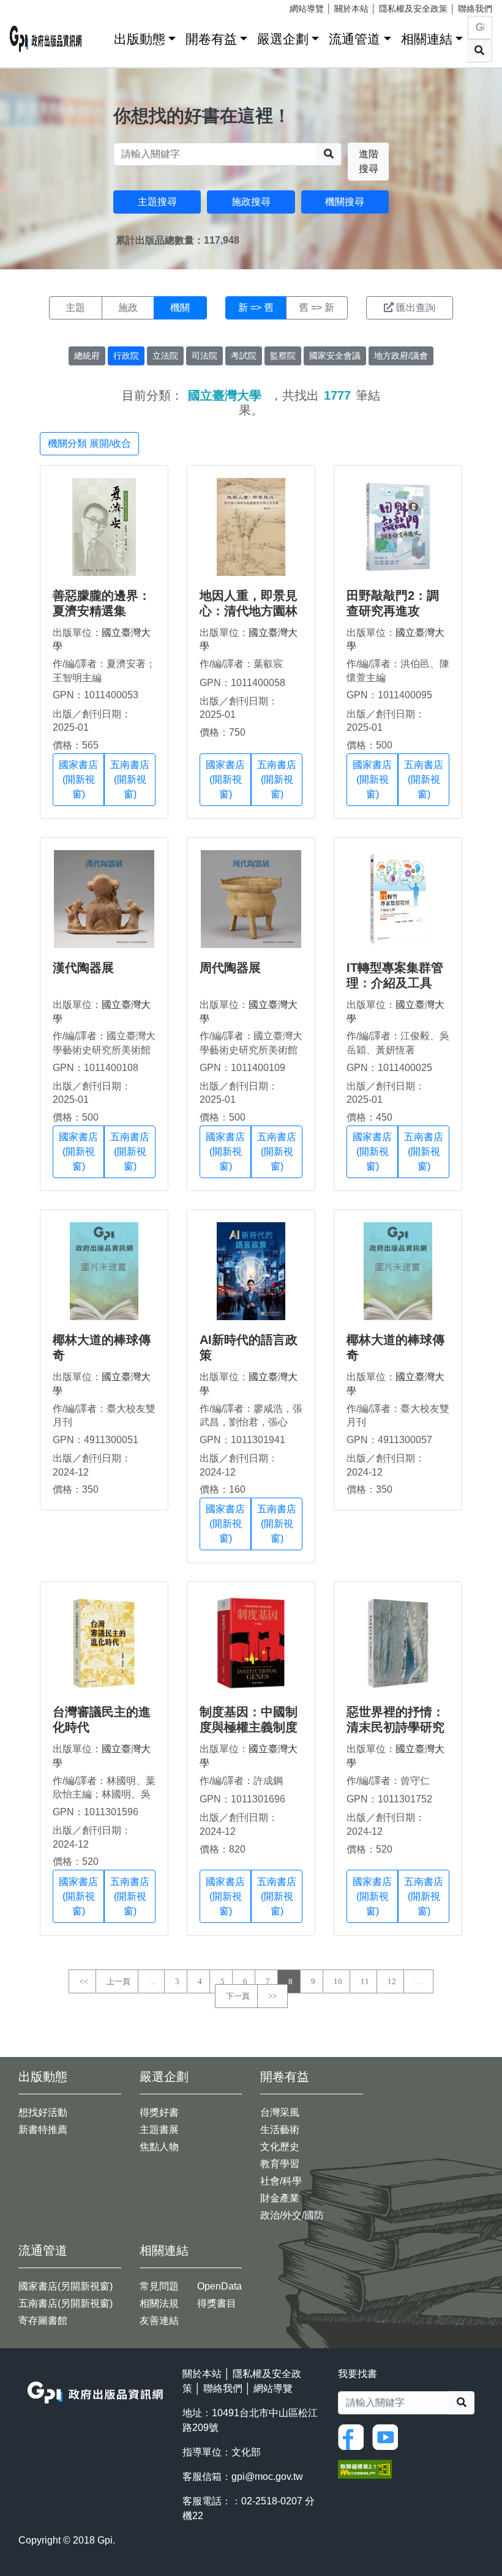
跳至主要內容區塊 (34, 6)
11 (365, 1981)
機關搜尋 (345, 202)
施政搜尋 (251, 202)
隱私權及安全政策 (413, 9)
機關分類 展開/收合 (89, 443)
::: (100, 36)
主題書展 (159, 2130)
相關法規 (159, 2303)
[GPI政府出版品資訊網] (46, 39)
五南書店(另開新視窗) (66, 2303)
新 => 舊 (256, 308)
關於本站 (351, 9)
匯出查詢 (416, 308)
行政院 (126, 356)
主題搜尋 (157, 202)
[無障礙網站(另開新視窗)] (365, 2468)
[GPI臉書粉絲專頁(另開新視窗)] (354, 2436)
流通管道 (354, 39)
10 (338, 1981)
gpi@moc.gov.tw (267, 2477)
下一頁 (238, 1996)
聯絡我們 (475, 9)
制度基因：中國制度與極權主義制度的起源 (249, 1727)
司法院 (204, 356)
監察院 (283, 356)
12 (392, 1981)
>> (272, 1996)
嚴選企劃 (283, 39)
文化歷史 (280, 2147)
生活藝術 (280, 2130)
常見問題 (159, 2286)
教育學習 (280, 2164)
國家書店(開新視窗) (78, 779)
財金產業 (280, 2198)
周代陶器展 (230, 968)
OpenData (219, 2286)
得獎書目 (217, 2303)
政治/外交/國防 (292, 2215)
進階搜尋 (369, 161)
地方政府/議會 (401, 356)
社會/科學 (281, 2181)
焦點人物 (159, 2147)
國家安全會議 (335, 356)
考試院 (244, 356)
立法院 (165, 356)
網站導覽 (307, 9)
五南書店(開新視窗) (130, 779)
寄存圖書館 (43, 2320)
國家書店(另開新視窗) (66, 2286)
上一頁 (118, 1981)
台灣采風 (280, 2112)
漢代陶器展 (83, 968)
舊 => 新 (317, 308)
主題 (75, 308)
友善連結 (159, 2320)
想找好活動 (43, 2112)
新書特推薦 (43, 2130)
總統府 (87, 356)
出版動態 (140, 39)
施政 (128, 308)
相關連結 (427, 39)
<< (84, 1981)
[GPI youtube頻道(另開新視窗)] (388, 2436)
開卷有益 (211, 39)
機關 (180, 308)
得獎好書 (159, 2112)
